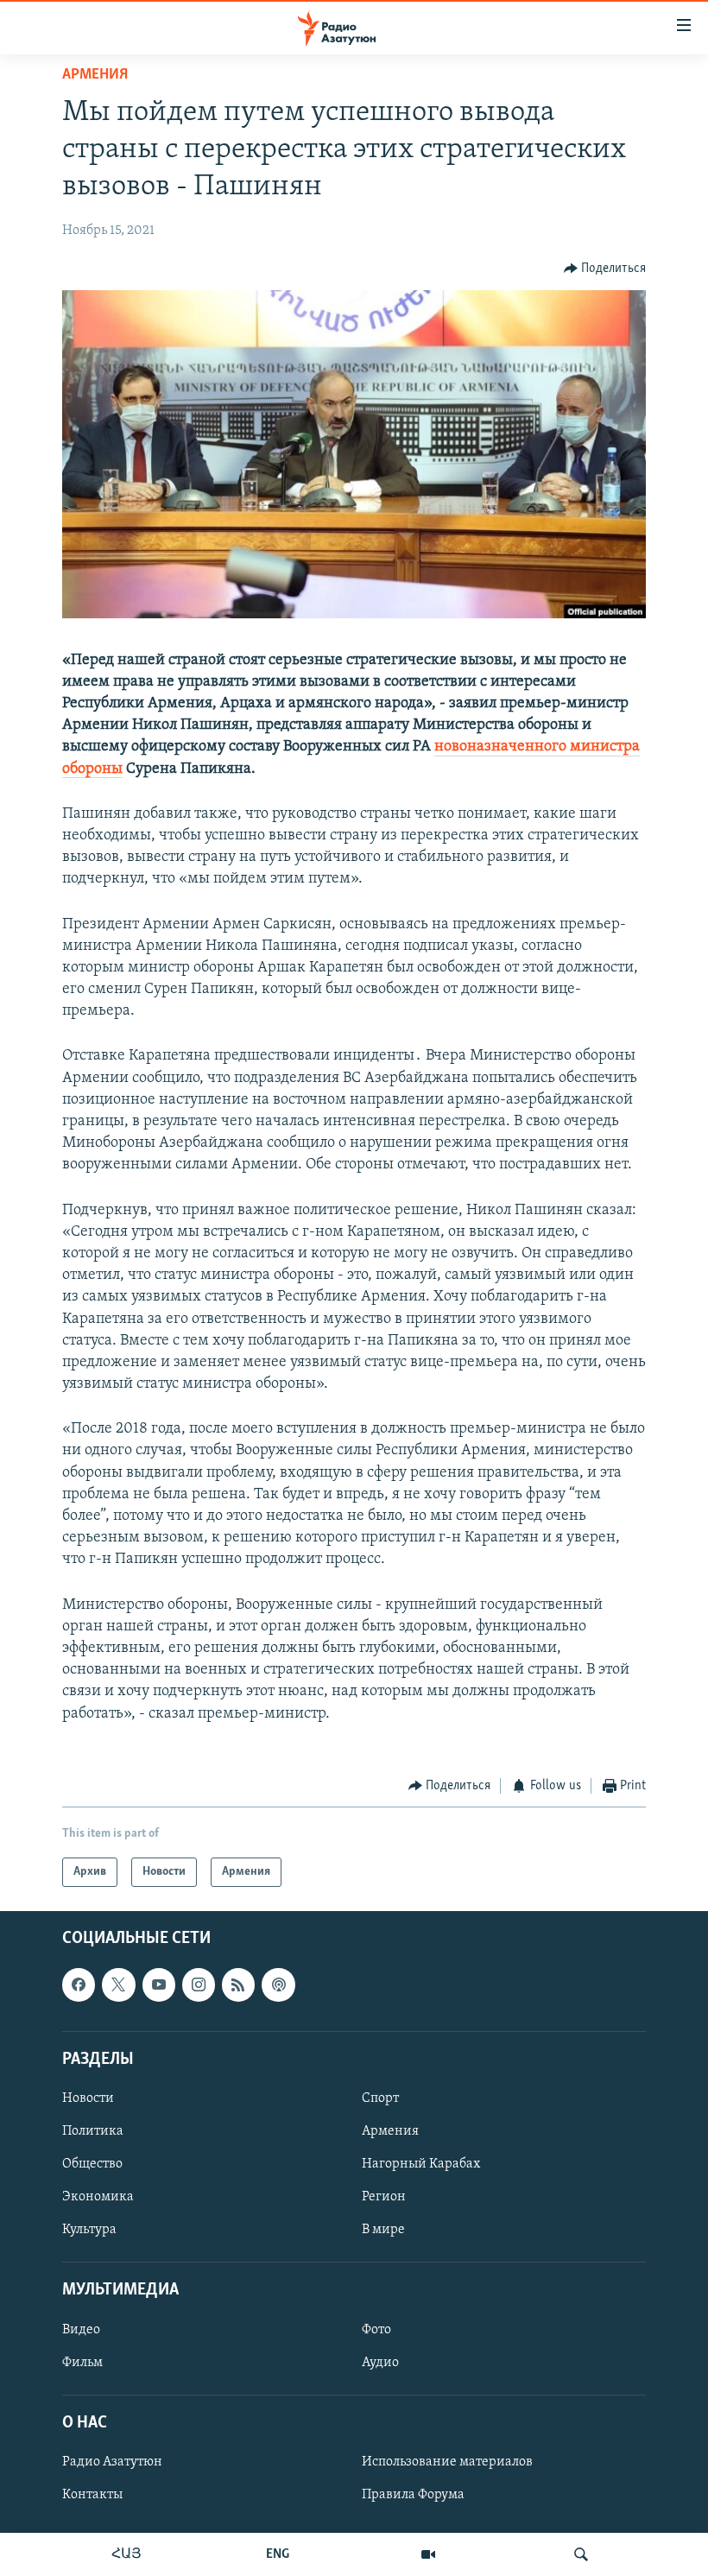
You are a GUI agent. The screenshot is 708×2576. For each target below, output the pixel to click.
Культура (89, 2230)
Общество (92, 2164)
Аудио (380, 2363)
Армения (95, 75)
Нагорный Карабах (421, 2164)
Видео (81, 2330)
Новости (88, 2098)
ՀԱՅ (126, 2554)
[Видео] (428, 2554)
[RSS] (238, 1985)
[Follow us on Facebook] (79, 1985)
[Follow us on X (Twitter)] (118, 1985)
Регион (384, 2197)
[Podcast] (278, 1985)
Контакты (92, 2495)
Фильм (82, 2363)
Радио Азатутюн (112, 2462)
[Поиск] (581, 2554)
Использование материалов (447, 2462)
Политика (93, 2131)
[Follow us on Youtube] (159, 1985)
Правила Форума (413, 2495)
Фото (376, 2330)
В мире (383, 2230)
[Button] (605, 269)
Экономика (98, 2197)
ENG (278, 2554)
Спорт (380, 2098)
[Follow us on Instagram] (199, 1985)
